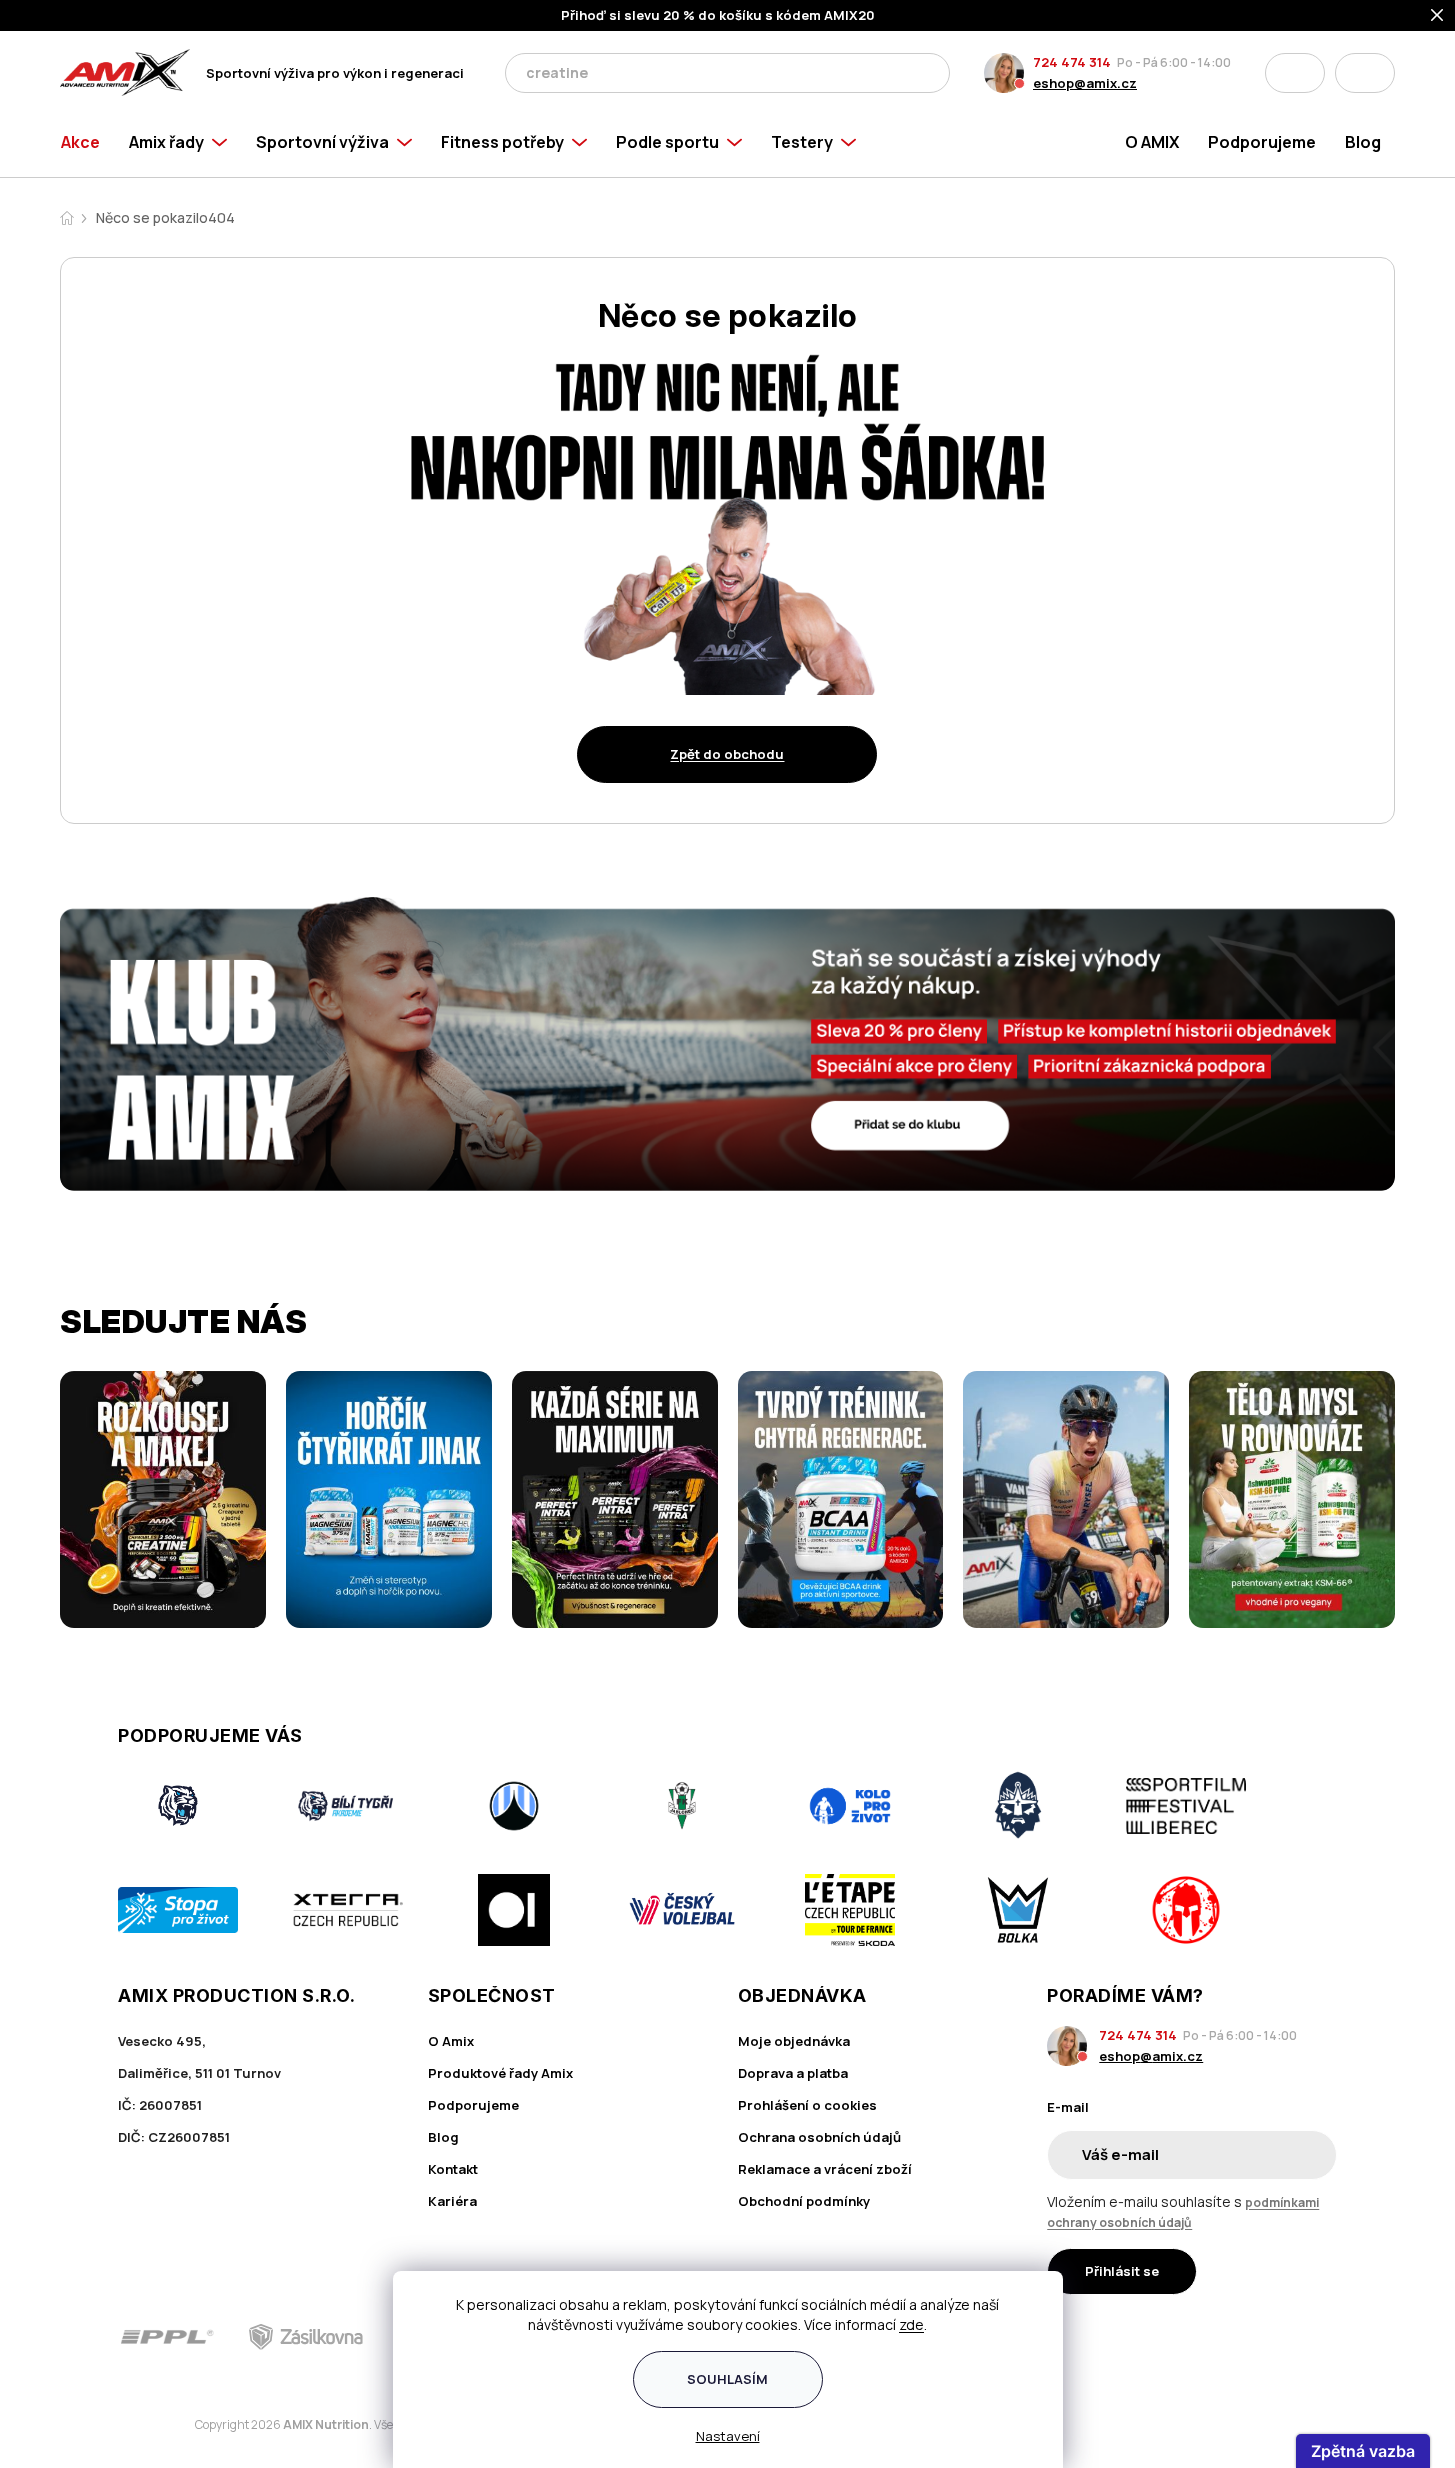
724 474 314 (1072, 62)
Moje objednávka (794, 2041)
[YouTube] (1324, 2337)
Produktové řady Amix (500, 2073)
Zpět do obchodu (727, 754)
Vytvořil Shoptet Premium (164, 2425)
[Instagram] (1267, 2337)
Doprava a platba (793, 2073)
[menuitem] (87, 142)
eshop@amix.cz (1085, 83)
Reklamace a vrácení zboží (825, 2169)
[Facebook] (1211, 2337)
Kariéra (452, 2201)
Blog (443, 2137)
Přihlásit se (1122, 2271)
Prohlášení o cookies (807, 2105)
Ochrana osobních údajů (819, 2137)
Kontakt (453, 2169)
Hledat (929, 73)
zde (911, 2324)
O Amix (451, 2041)
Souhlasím (727, 2379)
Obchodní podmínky (804, 2201)
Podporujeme (473, 2105)
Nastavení (728, 2436)
